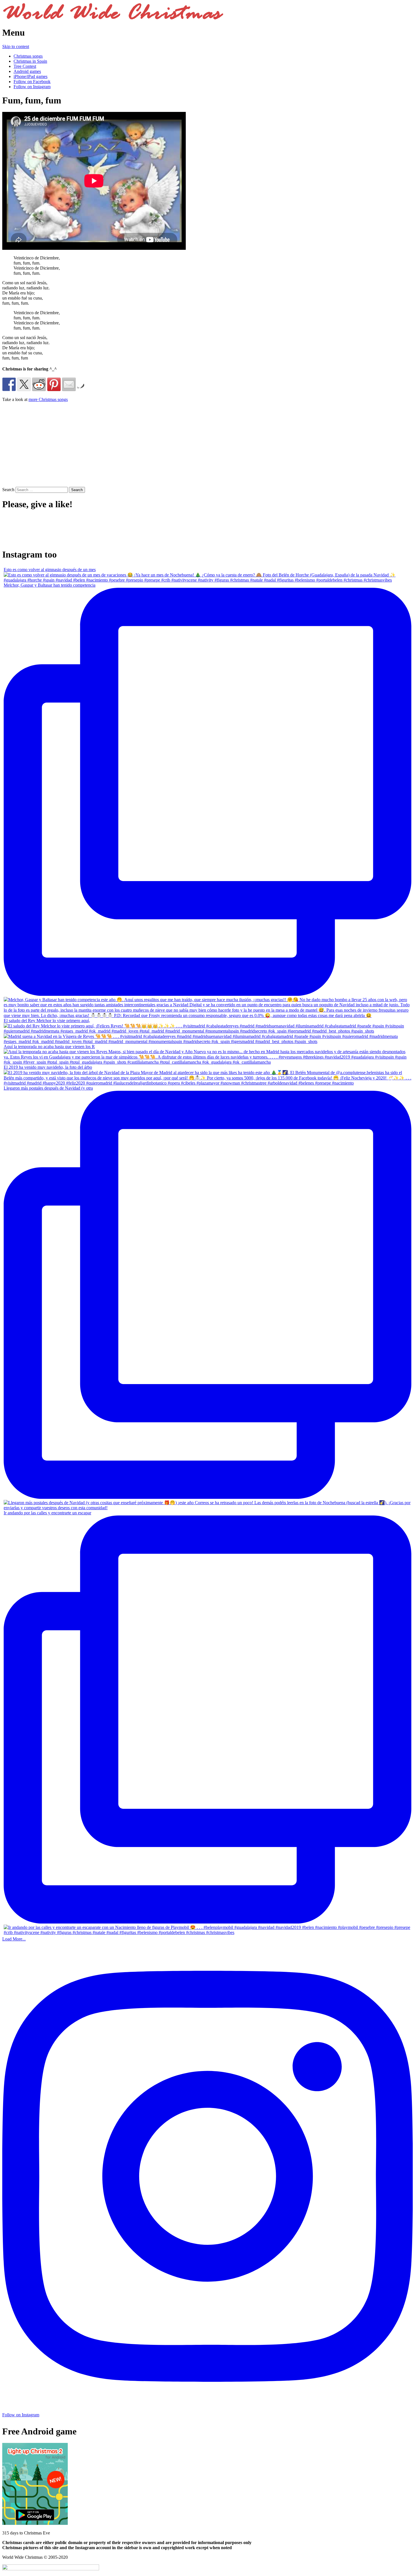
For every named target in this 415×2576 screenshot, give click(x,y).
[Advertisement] (50, 446)
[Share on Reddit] (39, 384)
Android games (27, 71)
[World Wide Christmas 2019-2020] (113, 19)
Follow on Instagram (32, 87)
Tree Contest (25, 66)
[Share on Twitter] (24, 384)
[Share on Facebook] (9, 384)
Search (8, 490)
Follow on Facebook (32, 82)
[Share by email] (69, 384)
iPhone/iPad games (30, 76)
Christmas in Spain (30, 61)
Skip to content (16, 46)
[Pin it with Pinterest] (54, 384)
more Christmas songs (48, 399)
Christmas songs (28, 56)
